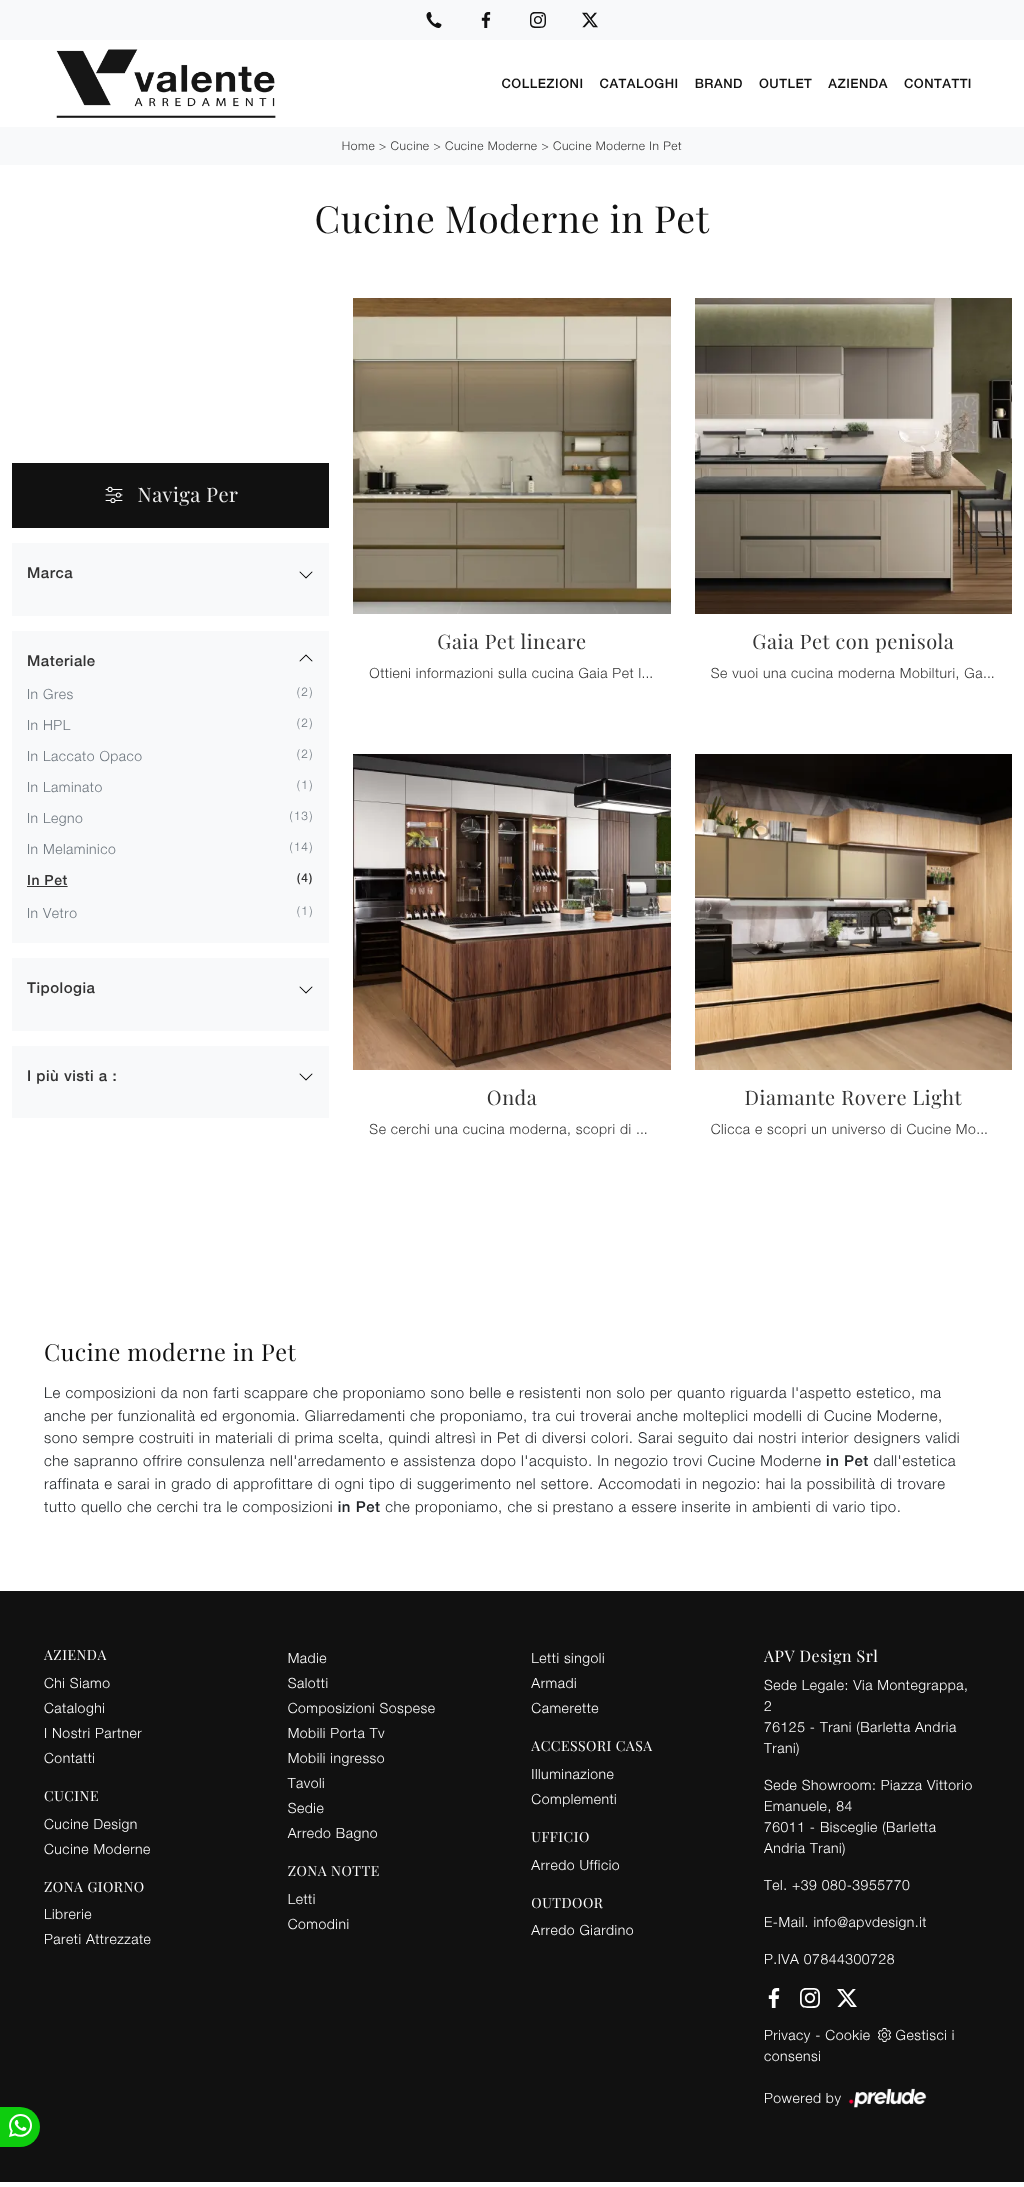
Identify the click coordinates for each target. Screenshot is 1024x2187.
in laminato (65, 786)
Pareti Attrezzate (97, 1938)
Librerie (68, 1913)
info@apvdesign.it (870, 1921)
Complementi (574, 1798)
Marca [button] (50, 573)
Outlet (785, 83)
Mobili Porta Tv (336, 1732)
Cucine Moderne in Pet (617, 145)
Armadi (554, 1682)
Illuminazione (572, 1773)
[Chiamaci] (434, 20)
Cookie (847, 2034)
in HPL (49, 724)
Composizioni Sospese (362, 1707)
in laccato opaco (85, 755)
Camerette (565, 1707)
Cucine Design (91, 1823)
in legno (55, 817)
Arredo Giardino (582, 1929)
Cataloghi (639, 83)
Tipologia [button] (61, 988)
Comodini (319, 1923)
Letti (302, 1898)
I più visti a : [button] (72, 1076)
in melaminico (71, 848)
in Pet (47, 881)
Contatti (938, 83)
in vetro (52, 912)
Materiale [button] (61, 661)
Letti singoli (568, 1657)
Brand (719, 83)
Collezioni (542, 83)
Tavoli (307, 1782)
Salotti (308, 1682)
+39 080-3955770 (851, 1884)
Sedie (306, 1807)
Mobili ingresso (336, 1757)
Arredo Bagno (333, 1832)
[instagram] (538, 20)
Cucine (410, 145)
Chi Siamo (77, 1682)
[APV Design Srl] (268, 83)
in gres (50, 693)
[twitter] (590, 20)
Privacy (787, 2034)
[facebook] (486, 20)
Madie (307, 1657)
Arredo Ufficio (575, 1864)
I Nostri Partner (93, 1732)
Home (358, 145)
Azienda (858, 83)
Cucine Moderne (491, 145)
